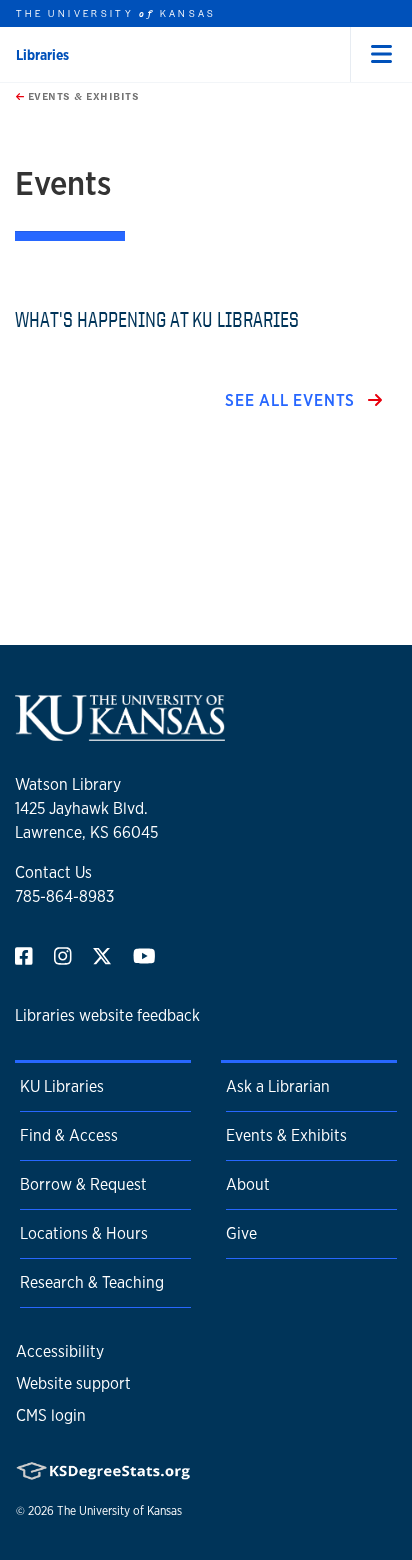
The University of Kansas (119, 1511)
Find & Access (69, 1135)
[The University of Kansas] (120, 732)
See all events (292, 400)
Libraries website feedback (107, 1015)
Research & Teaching (92, 1282)
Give (241, 1233)
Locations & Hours (84, 1233)
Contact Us (53, 872)
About (248, 1184)
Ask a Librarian (278, 1086)
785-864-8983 (64, 896)
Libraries (42, 55)
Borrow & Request (83, 1184)
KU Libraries (62, 1086)
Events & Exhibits (81, 96)
